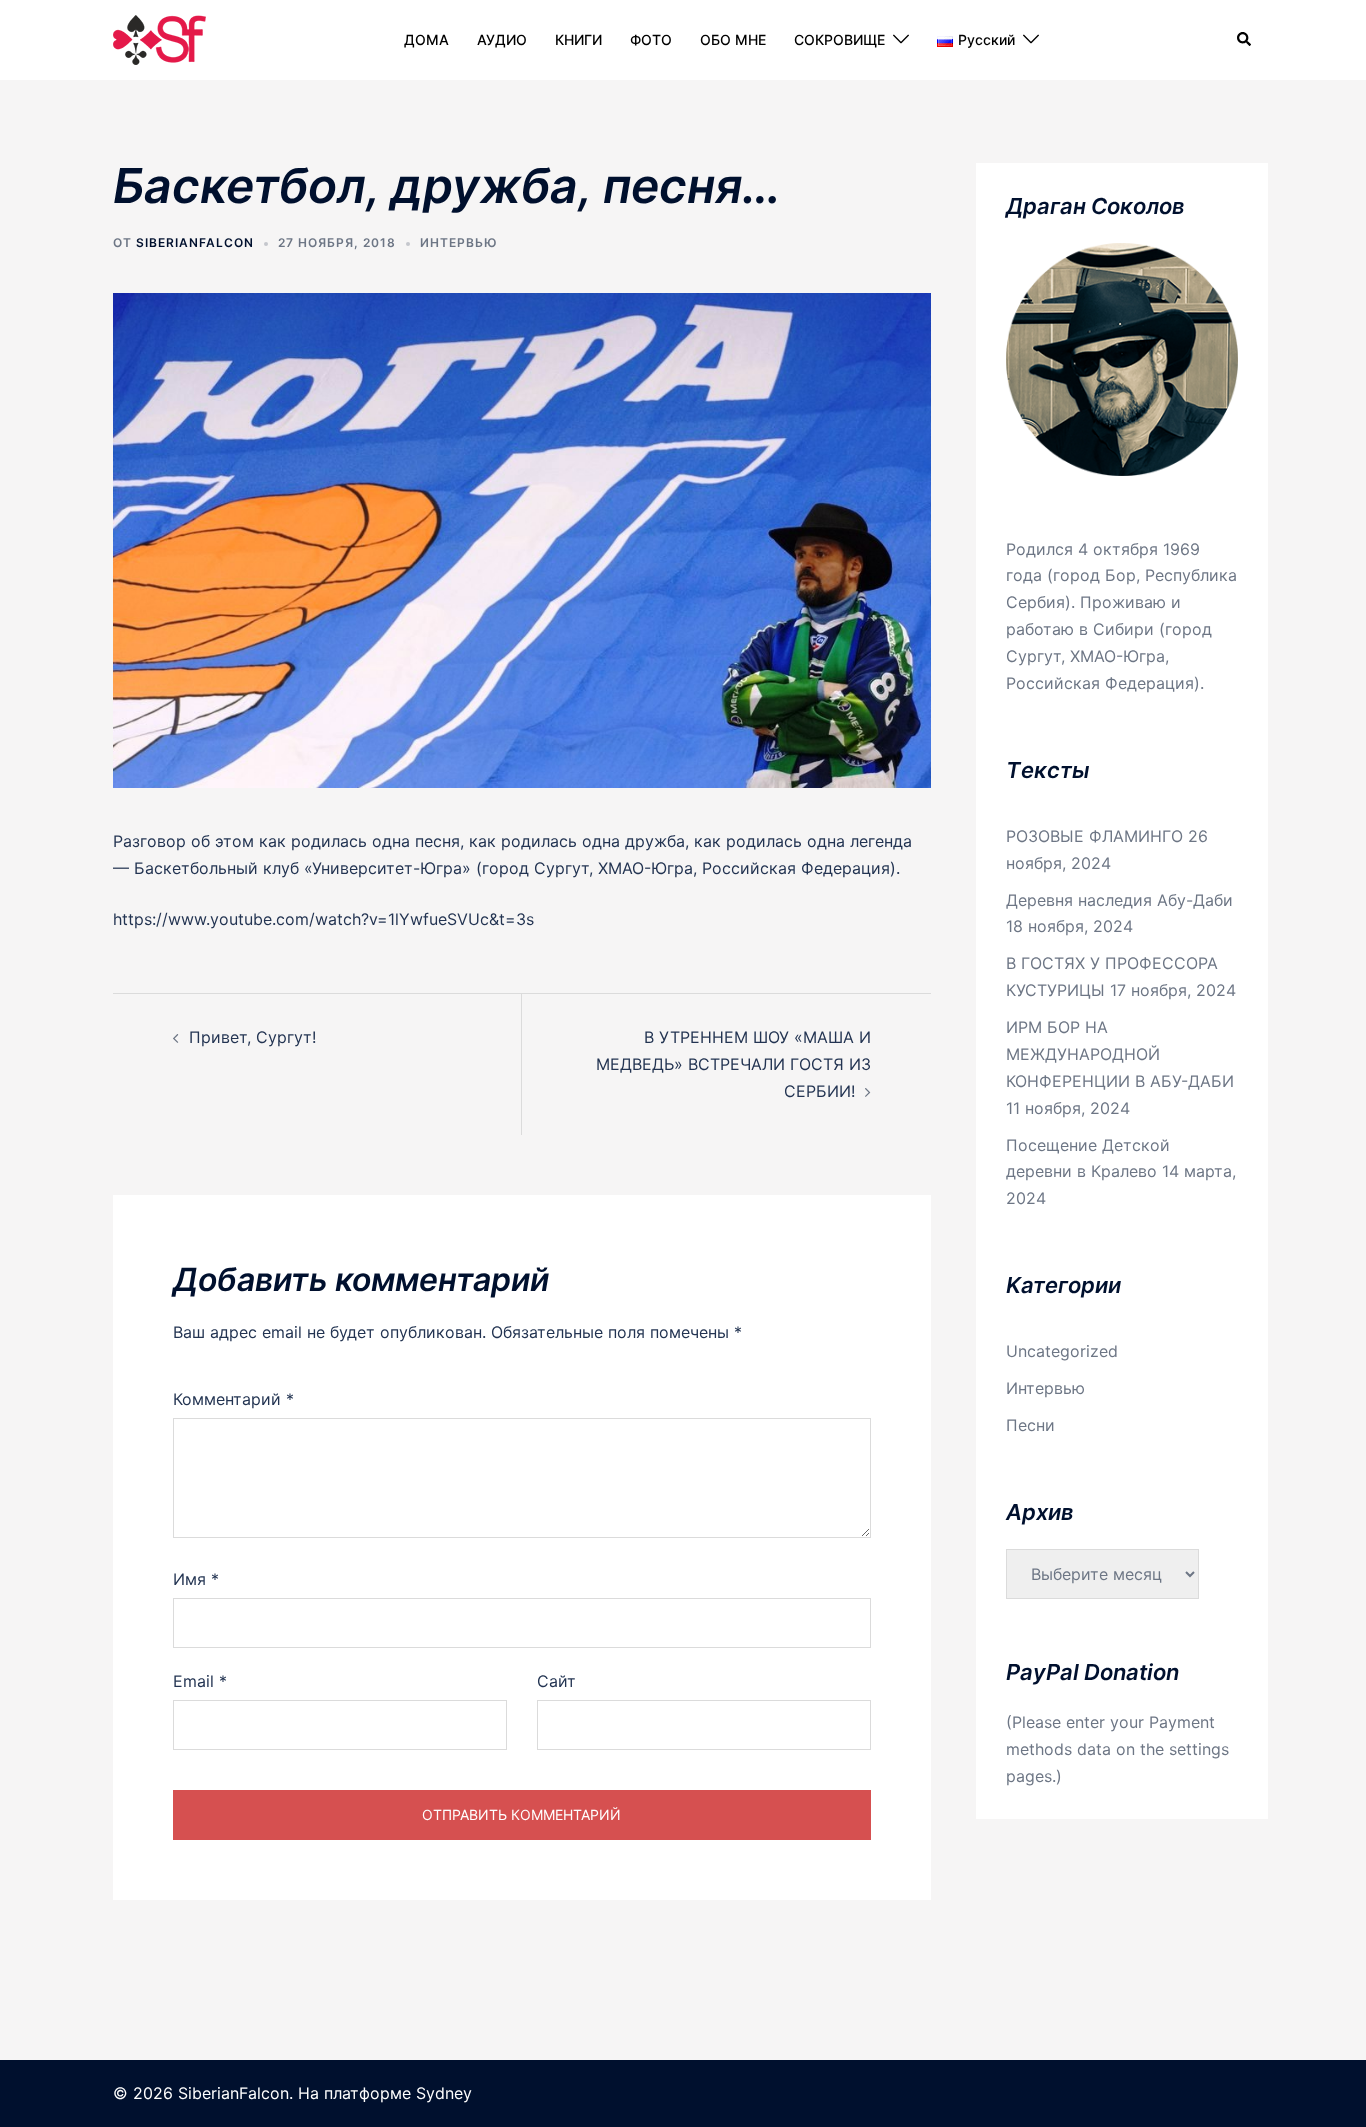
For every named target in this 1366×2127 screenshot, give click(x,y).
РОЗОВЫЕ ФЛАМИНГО (1094, 836)
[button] (1245, 40)
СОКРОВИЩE (839, 39)
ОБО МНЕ (733, 39)
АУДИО (502, 39)
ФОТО (651, 39)
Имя (196, 1579)
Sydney (444, 2093)
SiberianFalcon (195, 242)
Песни (1030, 1425)
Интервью (459, 242)
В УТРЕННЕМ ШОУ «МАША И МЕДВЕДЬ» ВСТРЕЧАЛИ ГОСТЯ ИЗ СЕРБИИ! (733, 1064)
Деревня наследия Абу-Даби (1119, 900)
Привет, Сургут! (252, 1037)
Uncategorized (1062, 1351)
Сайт (556, 1681)
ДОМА (426, 39)
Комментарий (233, 1399)
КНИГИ (578, 39)
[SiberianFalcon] (159, 38)
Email (200, 1681)
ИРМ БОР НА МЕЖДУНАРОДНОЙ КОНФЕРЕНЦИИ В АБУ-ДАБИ (1120, 1054)
